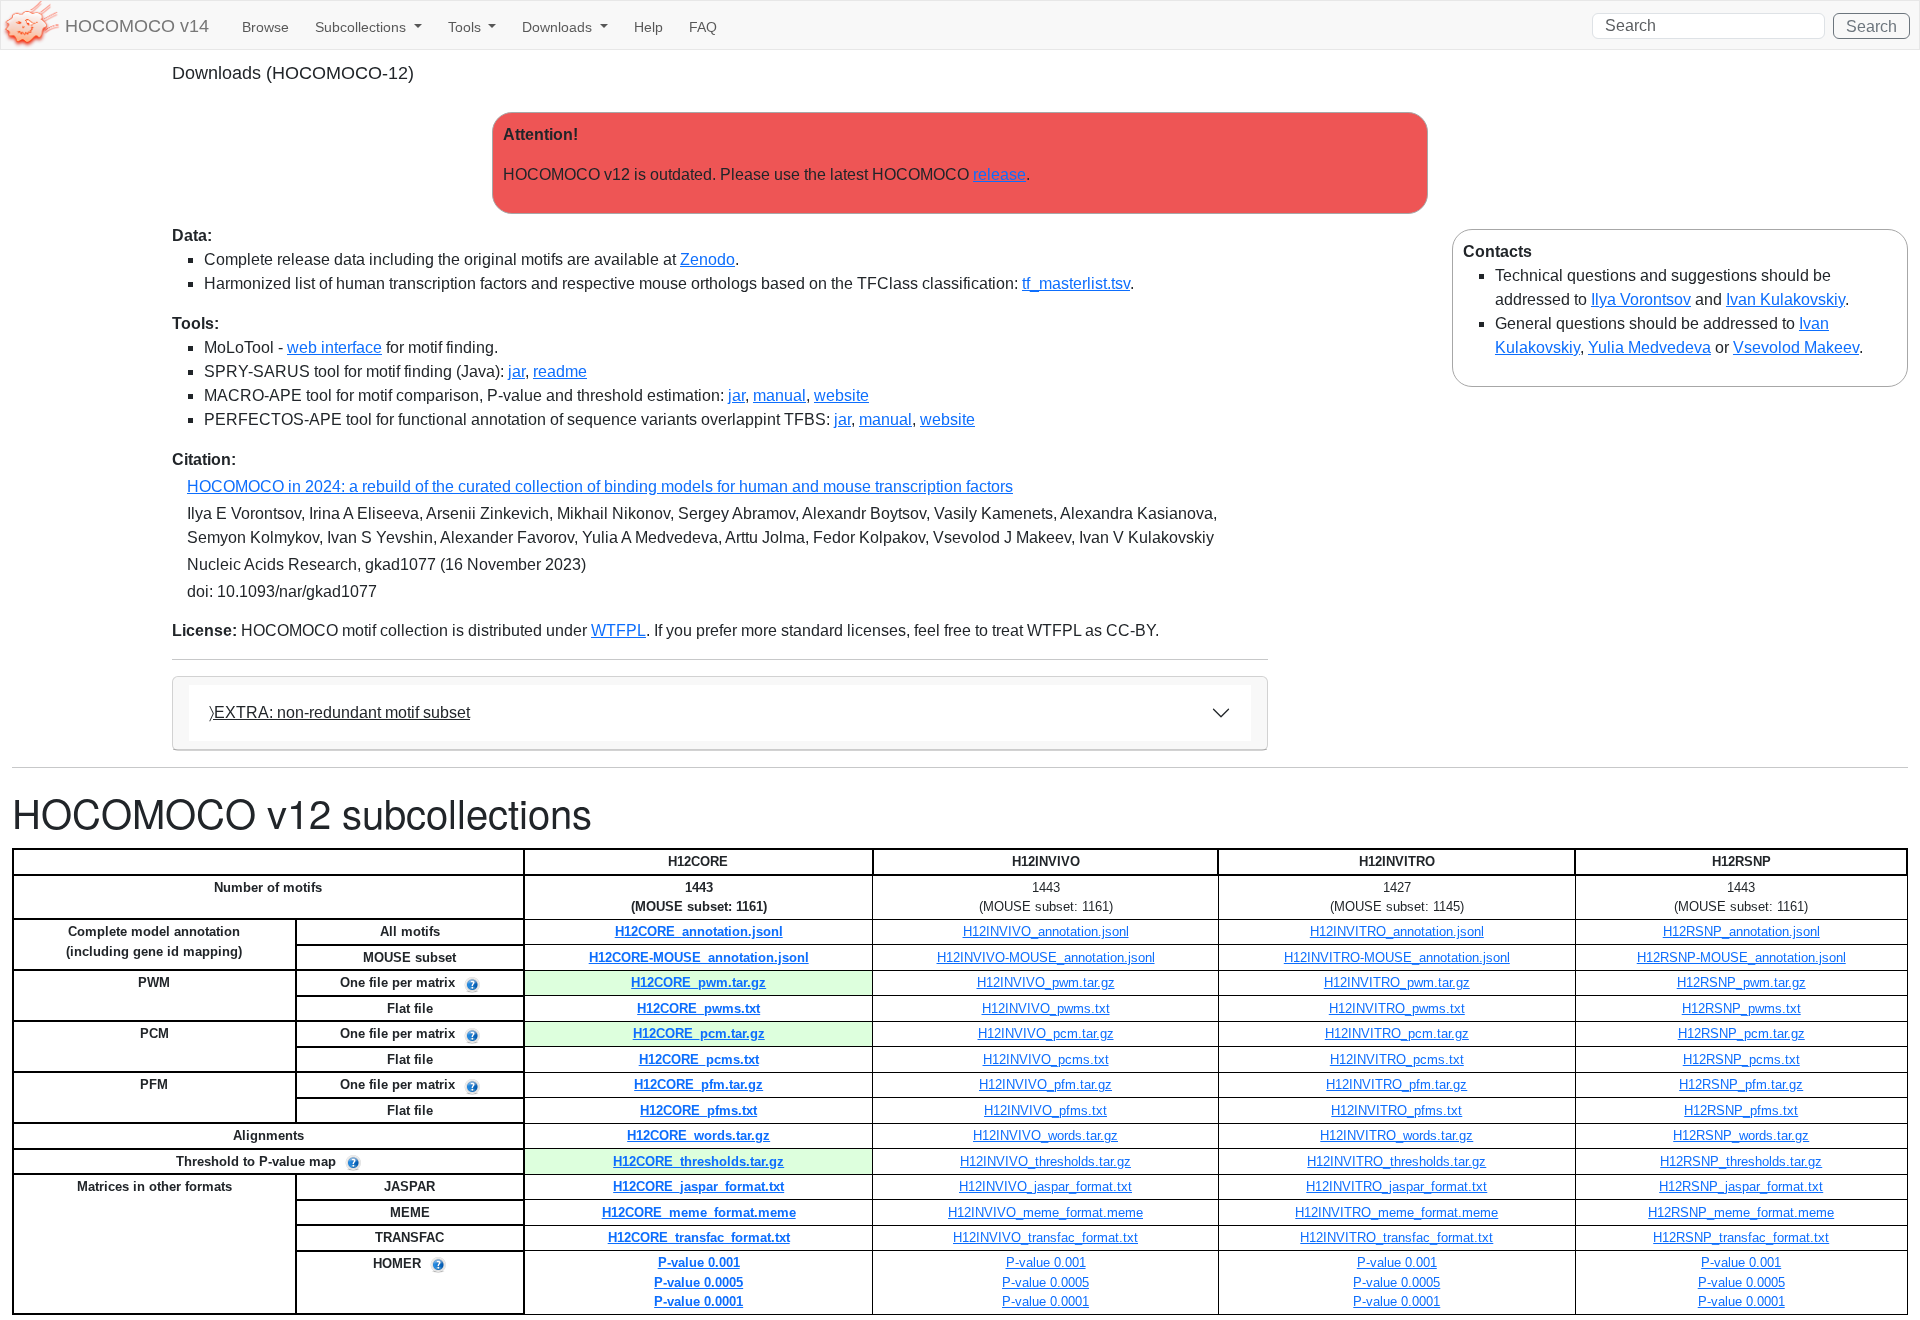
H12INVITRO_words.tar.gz (1396, 1135)
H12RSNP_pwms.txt (1741, 1008)
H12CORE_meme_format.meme (699, 1212)
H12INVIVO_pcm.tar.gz (1046, 1033)
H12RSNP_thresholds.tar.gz (1741, 1161)
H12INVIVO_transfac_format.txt (1045, 1237)
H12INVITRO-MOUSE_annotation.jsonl (1397, 957)
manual (779, 395)
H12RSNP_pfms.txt (1741, 1110)
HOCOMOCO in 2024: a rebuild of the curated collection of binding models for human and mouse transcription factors (600, 486)
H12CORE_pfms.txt (698, 1110)
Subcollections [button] (362, 27)
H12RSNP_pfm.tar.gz (1741, 1084)
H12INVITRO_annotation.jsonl (1397, 931)
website (841, 395)
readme (560, 371)
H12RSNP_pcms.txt (1741, 1059)
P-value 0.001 (699, 1262)
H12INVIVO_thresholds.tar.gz (1045, 1161)
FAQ (703, 27)
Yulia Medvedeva (1649, 347)
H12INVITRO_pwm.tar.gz (1397, 982)
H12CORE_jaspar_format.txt (698, 1186)
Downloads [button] (559, 27)
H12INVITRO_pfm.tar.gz (1396, 1084)
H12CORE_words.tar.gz (698, 1135)
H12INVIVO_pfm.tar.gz (1045, 1084)
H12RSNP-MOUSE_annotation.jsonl (1741, 957)
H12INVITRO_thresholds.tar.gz (1396, 1161)
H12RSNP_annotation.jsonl (1741, 931)
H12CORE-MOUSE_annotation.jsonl (699, 957)
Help (648, 27)
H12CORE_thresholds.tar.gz (698, 1161)
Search (1871, 26)
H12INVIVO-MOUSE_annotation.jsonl (1046, 957)
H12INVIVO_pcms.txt (1046, 1059)
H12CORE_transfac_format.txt (699, 1237)
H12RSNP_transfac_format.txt (1741, 1237)
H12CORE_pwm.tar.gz (698, 982)
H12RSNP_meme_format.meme (1741, 1212)
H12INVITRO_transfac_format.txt (1396, 1237)
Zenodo (707, 259)
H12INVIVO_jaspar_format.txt (1045, 1186)
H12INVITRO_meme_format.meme (1396, 1212)
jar (516, 371)
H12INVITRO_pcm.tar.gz (1397, 1033)
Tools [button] (466, 27)
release (999, 174)
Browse (265, 27)
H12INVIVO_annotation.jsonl (1046, 931)
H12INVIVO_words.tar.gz (1045, 1135)
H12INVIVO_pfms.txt (1045, 1110)
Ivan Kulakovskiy (1785, 299)
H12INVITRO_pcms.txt (1397, 1059)
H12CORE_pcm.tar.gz (699, 1033)
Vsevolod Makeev (1796, 347)
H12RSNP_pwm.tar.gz (1741, 982)
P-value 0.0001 (698, 1301)
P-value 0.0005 (698, 1282)
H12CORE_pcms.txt (699, 1059)
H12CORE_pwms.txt (698, 1008)
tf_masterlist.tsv (1076, 283)
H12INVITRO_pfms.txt (1396, 1110)
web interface (334, 347)
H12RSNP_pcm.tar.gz (1741, 1033)
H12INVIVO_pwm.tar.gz (1046, 982)
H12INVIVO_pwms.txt (1046, 1008)
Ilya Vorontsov (1641, 299)
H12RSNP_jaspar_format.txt (1741, 1186)
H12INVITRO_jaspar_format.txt (1396, 1186)
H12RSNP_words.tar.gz (1741, 1135)
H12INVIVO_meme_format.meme (1045, 1212)
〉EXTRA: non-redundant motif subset (339, 712)
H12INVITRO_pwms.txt (1397, 1008)
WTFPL (618, 630)
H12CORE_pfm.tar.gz (698, 1084)
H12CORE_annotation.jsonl (699, 931)
